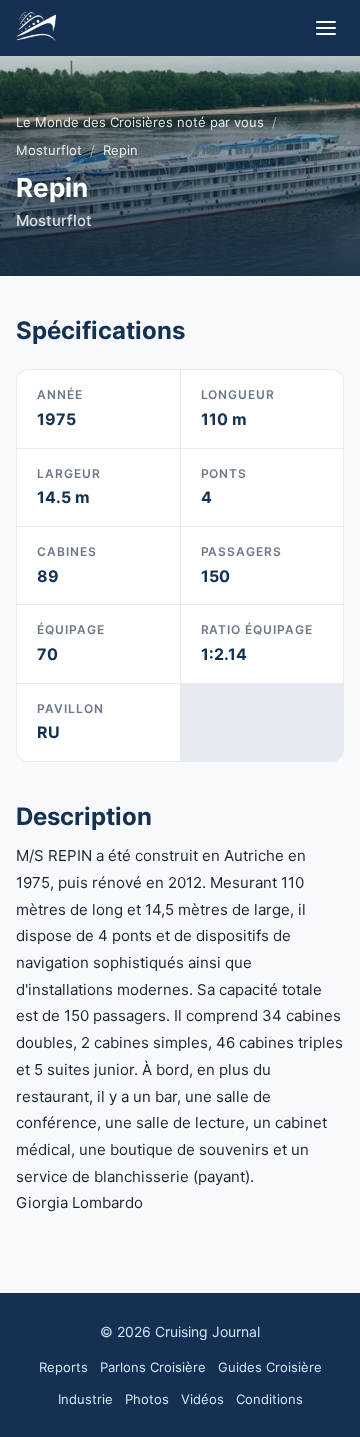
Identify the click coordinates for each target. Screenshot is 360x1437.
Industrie (85, 1399)
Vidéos (202, 1399)
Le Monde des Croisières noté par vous (140, 122)
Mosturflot (49, 150)
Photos (147, 1399)
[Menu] (326, 28)
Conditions (269, 1399)
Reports (63, 1367)
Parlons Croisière (153, 1367)
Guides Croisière (270, 1367)
